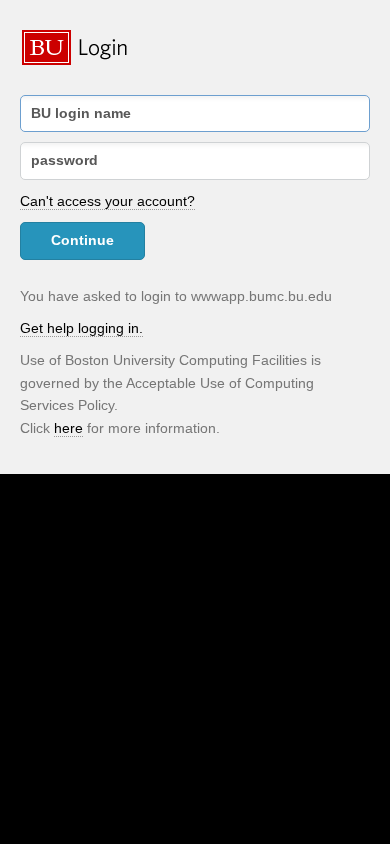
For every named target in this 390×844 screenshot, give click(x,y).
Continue (82, 240)
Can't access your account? (107, 201)
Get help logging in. (81, 328)
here (68, 428)
